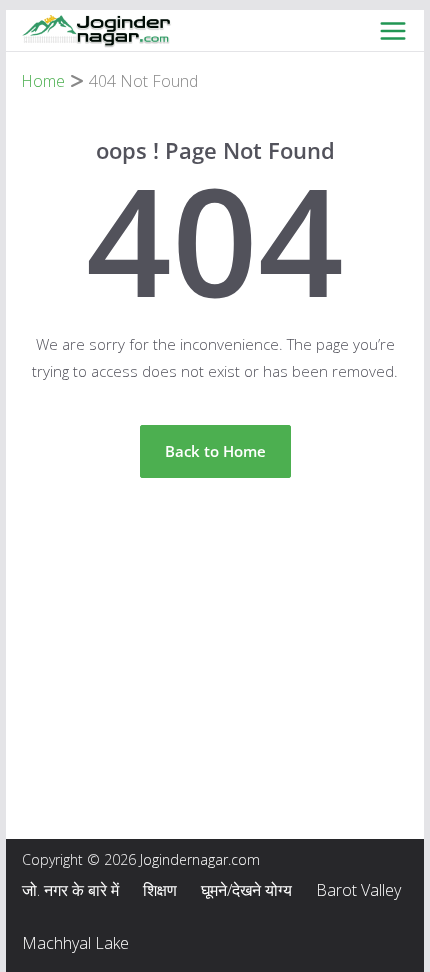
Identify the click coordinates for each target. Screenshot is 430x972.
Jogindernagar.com (200, 859)
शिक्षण (160, 890)
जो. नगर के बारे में (70, 890)
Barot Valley (358, 890)
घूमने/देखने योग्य (246, 890)
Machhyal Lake (75, 943)
